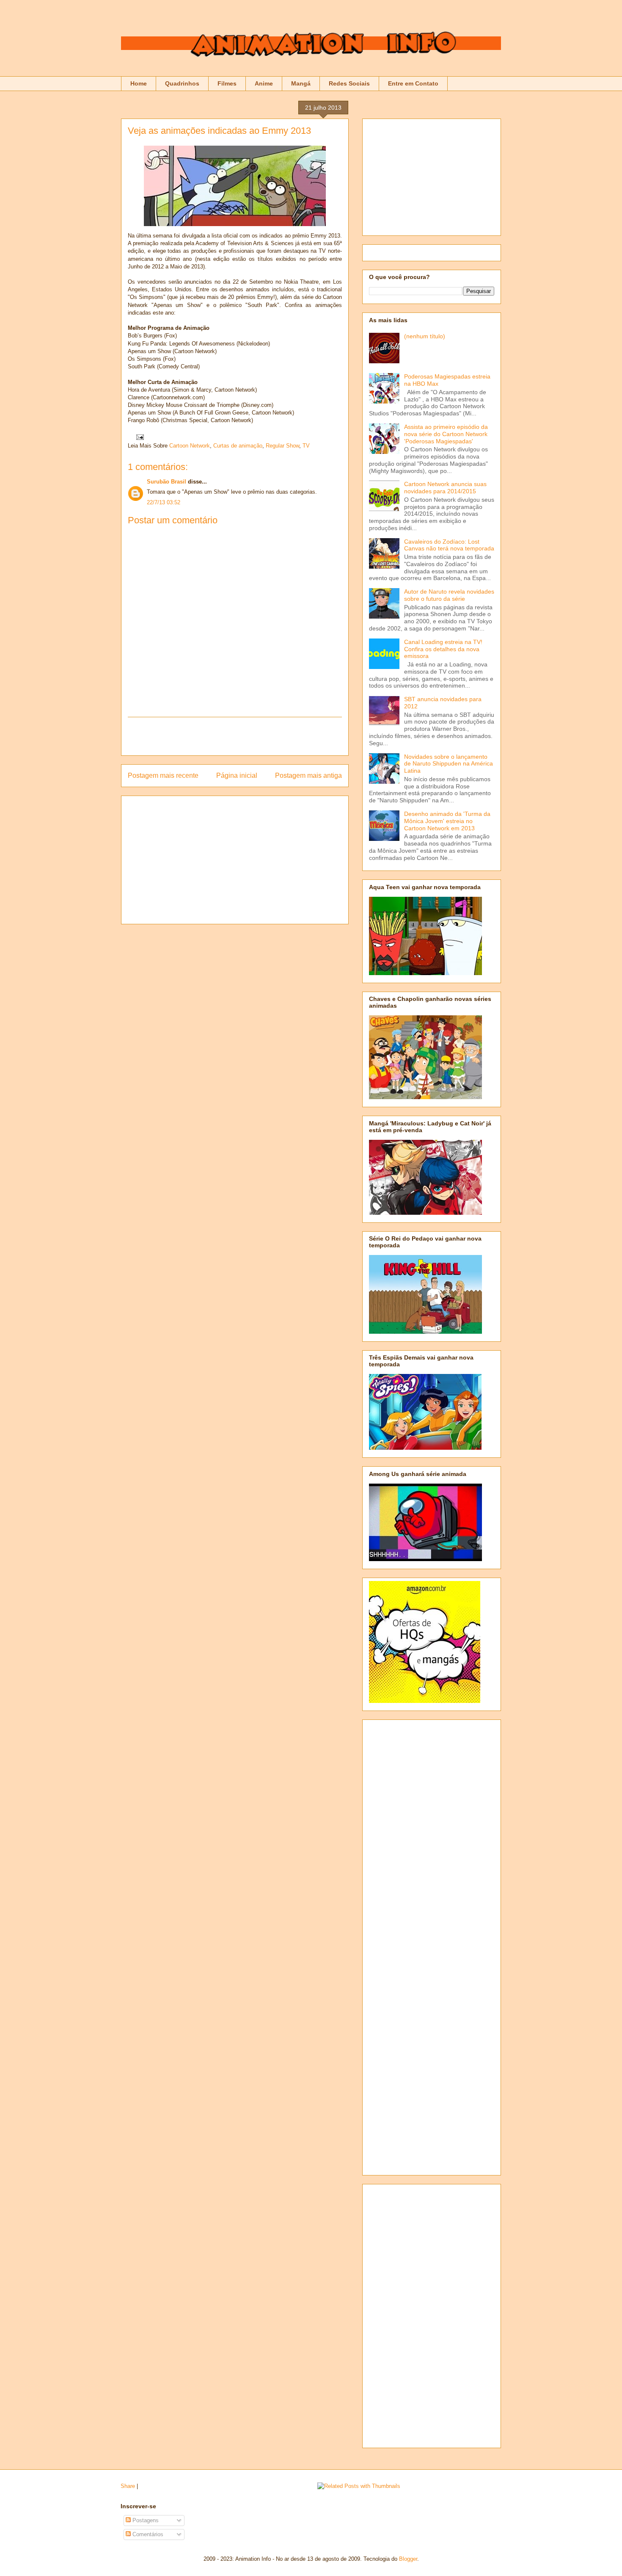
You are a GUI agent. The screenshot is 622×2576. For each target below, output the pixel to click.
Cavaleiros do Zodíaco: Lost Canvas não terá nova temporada (449, 545)
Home (139, 83)
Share (128, 2486)
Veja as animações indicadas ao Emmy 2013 (219, 131)
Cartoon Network (190, 446)
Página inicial (237, 775)
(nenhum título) (425, 336)
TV (306, 446)
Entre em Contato (413, 83)
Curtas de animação (238, 446)
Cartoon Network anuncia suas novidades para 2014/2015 (445, 488)
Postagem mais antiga (308, 775)
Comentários (147, 2534)
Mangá (301, 83)
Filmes (227, 83)
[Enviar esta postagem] (139, 437)
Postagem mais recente (163, 775)
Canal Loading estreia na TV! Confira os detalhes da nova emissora (443, 649)
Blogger (408, 2559)
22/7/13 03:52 (164, 502)
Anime (264, 83)
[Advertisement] (235, 736)
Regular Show (282, 446)
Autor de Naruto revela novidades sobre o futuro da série (449, 595)
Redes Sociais (349, 83)
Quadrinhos (182, 83)
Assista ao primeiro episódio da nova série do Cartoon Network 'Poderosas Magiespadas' (446, 434)
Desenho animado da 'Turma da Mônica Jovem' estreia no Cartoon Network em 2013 (447, 821)
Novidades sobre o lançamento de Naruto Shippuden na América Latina (449, 764)
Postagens (145, 2520)
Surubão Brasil (167, 482)
